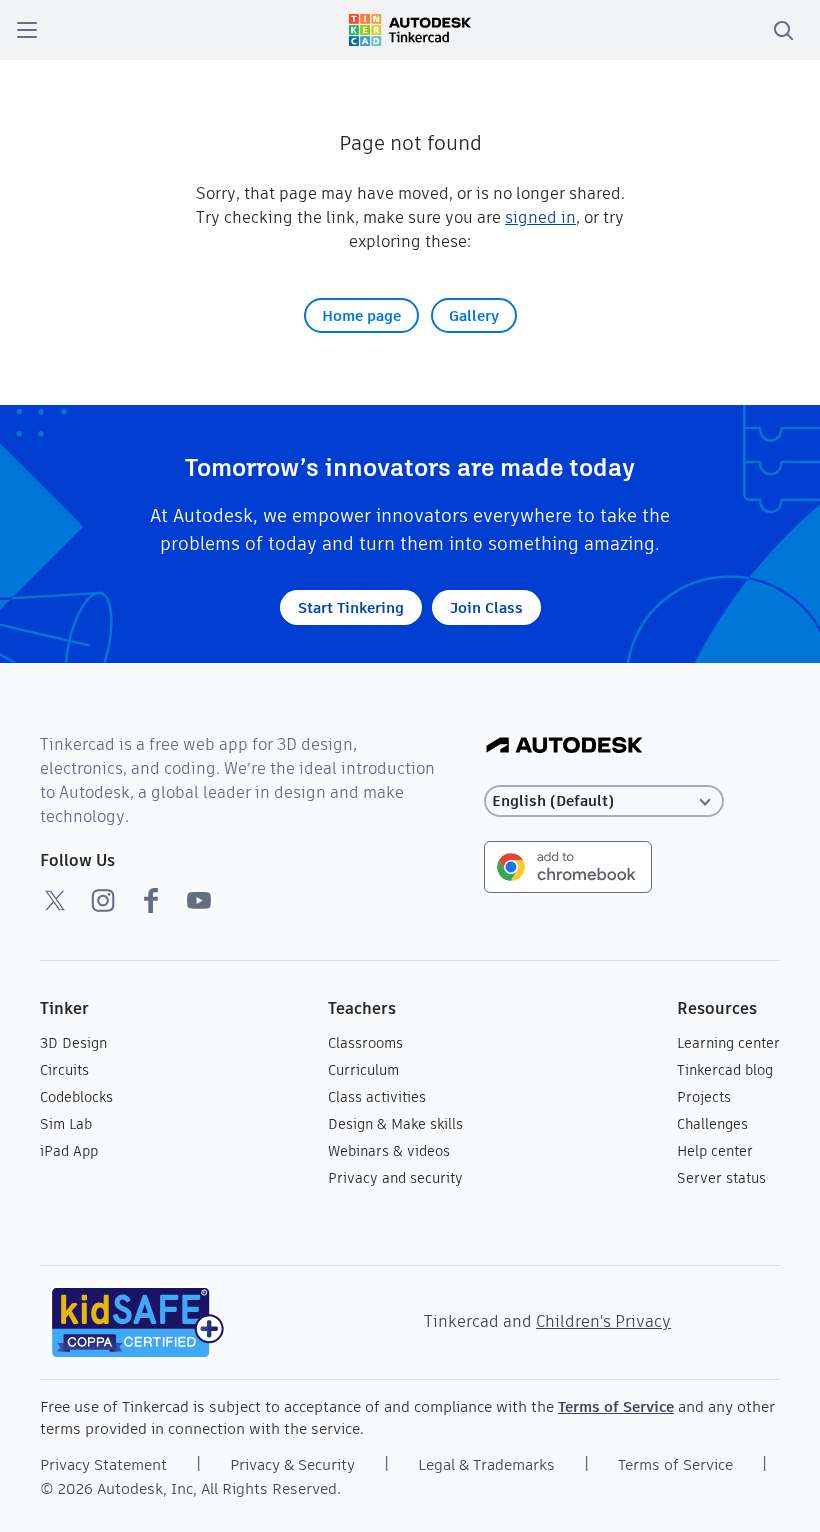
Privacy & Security (292, 1464)
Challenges (712, 1124)
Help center (715, 1151)
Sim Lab (66, 1124)
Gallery (474, 315)
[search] (783, 30)
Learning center (728, 1043)
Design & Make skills (395, 1124)
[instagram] (103, 900)
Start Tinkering (351, 607)
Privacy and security (395, 1178)
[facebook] (151, 900)
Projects (704, 1097)
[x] (55, 900)
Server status (721, 1178)
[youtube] (199, 900)
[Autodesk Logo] (564, 746)
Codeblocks (76, 1097)
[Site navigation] (27, 30)
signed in (540, 217)
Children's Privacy (603, 1321)
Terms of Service (616, 1406)
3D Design (73, 1043)
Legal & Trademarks (486, 1464)
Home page (361, 315)
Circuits (64, 1070)
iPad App (69, 1151)
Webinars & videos (389, 1151)
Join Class (486, 607)
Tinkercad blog (725, 1070)
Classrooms (365, 1043)
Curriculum (363, 1070)
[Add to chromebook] (568, 865)
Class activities (377, 1097)
